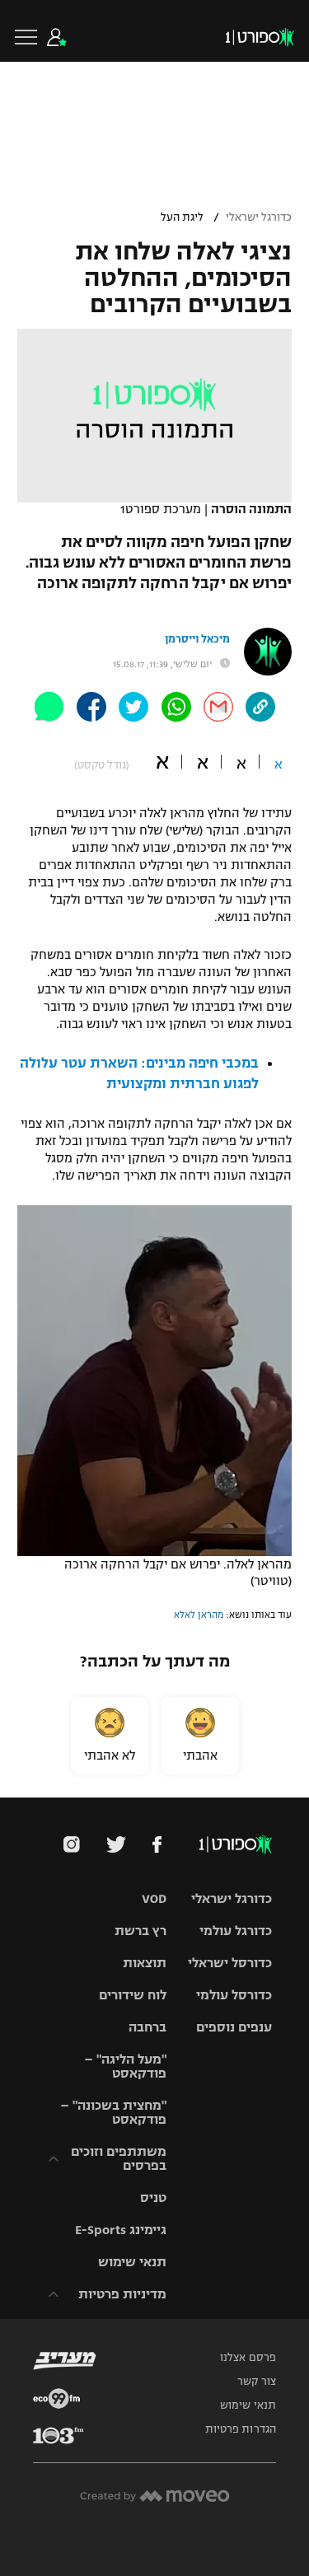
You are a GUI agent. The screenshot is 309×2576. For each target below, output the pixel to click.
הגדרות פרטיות (241, 2429)
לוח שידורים (133, 1995)
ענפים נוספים (234, 2027)
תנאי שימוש (132, 2262)
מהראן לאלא (199, 1615)
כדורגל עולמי (236, 1931)
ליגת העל (182, 217)
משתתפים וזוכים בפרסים (119, 2158)
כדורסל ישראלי (230, 1963)
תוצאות (145, 1963)
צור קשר (257, 2382)
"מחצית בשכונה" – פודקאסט (113, 2112)
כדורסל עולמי (234, 1995)
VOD (154, 1898)
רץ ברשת (140, 1931)
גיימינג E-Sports (121, 2230)
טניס (153, 2197)
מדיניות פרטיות (122, 2294)
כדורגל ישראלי (259, 217)
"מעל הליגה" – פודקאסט (125, 2066)
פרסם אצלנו (248, 2358)
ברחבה (147, 2027)
